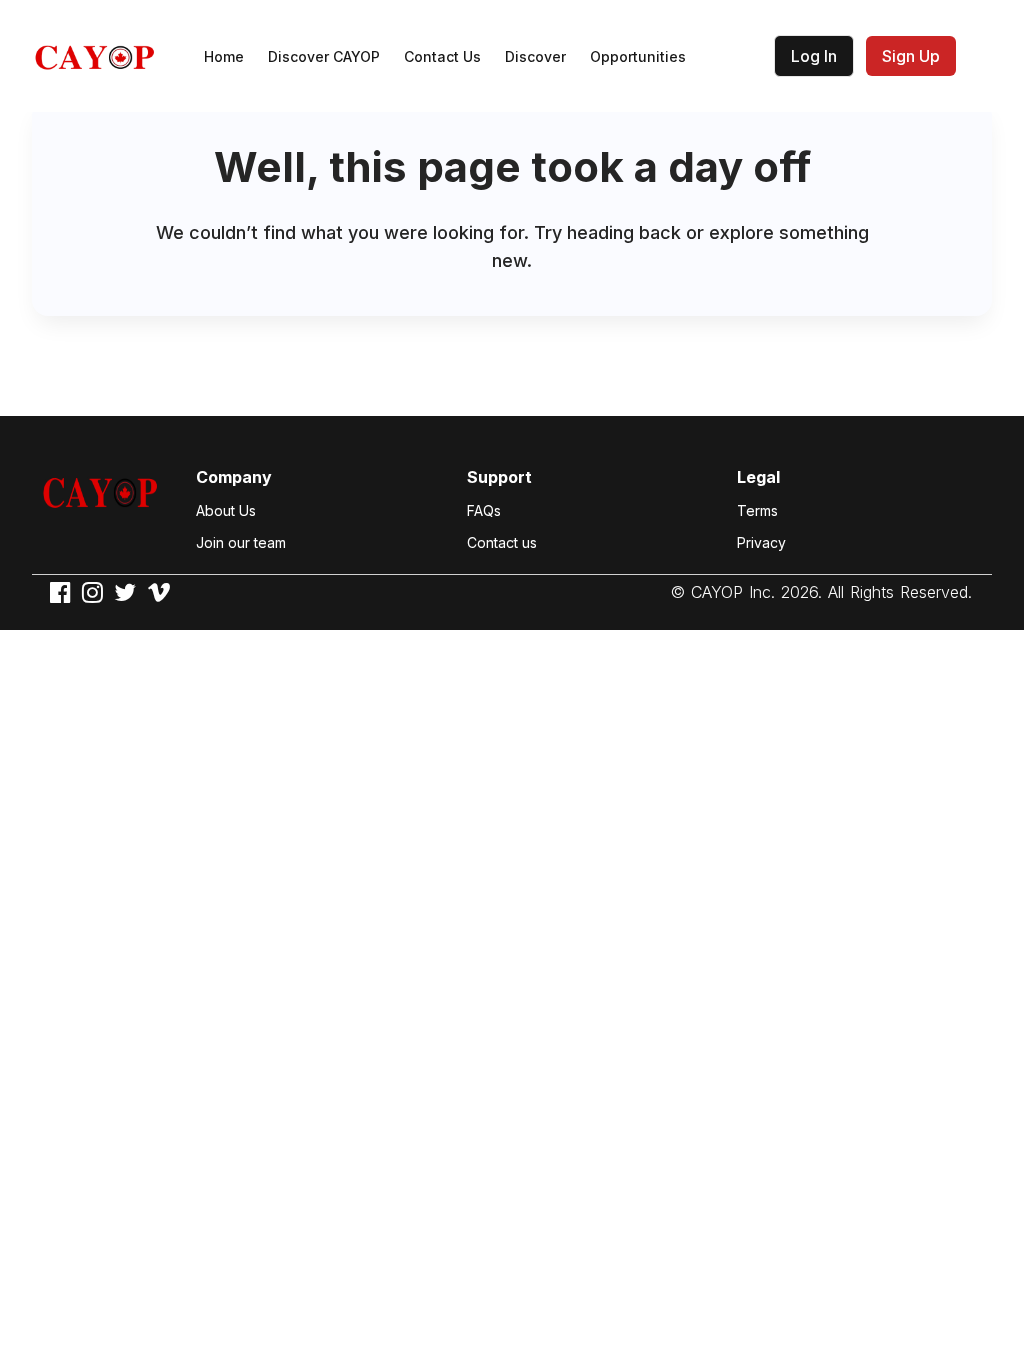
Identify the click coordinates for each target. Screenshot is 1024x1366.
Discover (535, 56)
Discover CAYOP (324, 56)
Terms (757, 510)
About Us (226, 510)
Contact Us (442, 56)
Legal (758, 477)
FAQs (484, 510)
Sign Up (911, 56)
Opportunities (638, 56)
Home (224, 56)
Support (499, 477)
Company (234, 477)
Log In (814, 56)
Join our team (241, 542)
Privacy (761, 542)
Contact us (502, 542)
